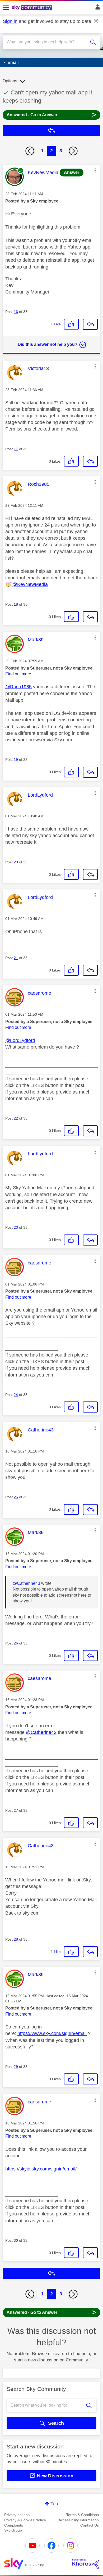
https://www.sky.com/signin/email (52, 2033)
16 (16, 312)
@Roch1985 (18, 687)
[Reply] (90, 324)
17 (16, 449)
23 (16, 1227)
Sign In (97, 8)
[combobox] (47, 42)
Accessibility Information (79, 2520)
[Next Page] (73, 151)
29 (16, 2067)
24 (16, 1395)
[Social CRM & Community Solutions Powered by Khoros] (86, 2564)
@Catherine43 (26, 1583)
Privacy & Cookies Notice (25, 2520)
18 (16, 604)
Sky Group (13, 2530)
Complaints (14, 2525)
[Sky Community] (32, 8)
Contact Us (90, 2525)
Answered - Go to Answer (51, 115)
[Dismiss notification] (96, 22)
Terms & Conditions (83, 2515)
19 (16, 760)
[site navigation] (6, 8)
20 (16, 862)
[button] (95, 170)
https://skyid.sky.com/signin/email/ (41, 2169)
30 (16, 2240)
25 (16, 1497)
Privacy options (17, 2515)
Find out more (18, 674)
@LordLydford (20, 1040)
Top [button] (54, 2504)
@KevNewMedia (30, 584)
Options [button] (10, 81)
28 (16, 1939)
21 (16, 958)
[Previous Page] (30, 151)
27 (16, 1810)
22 (16, 1118)
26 (16, 1643)
